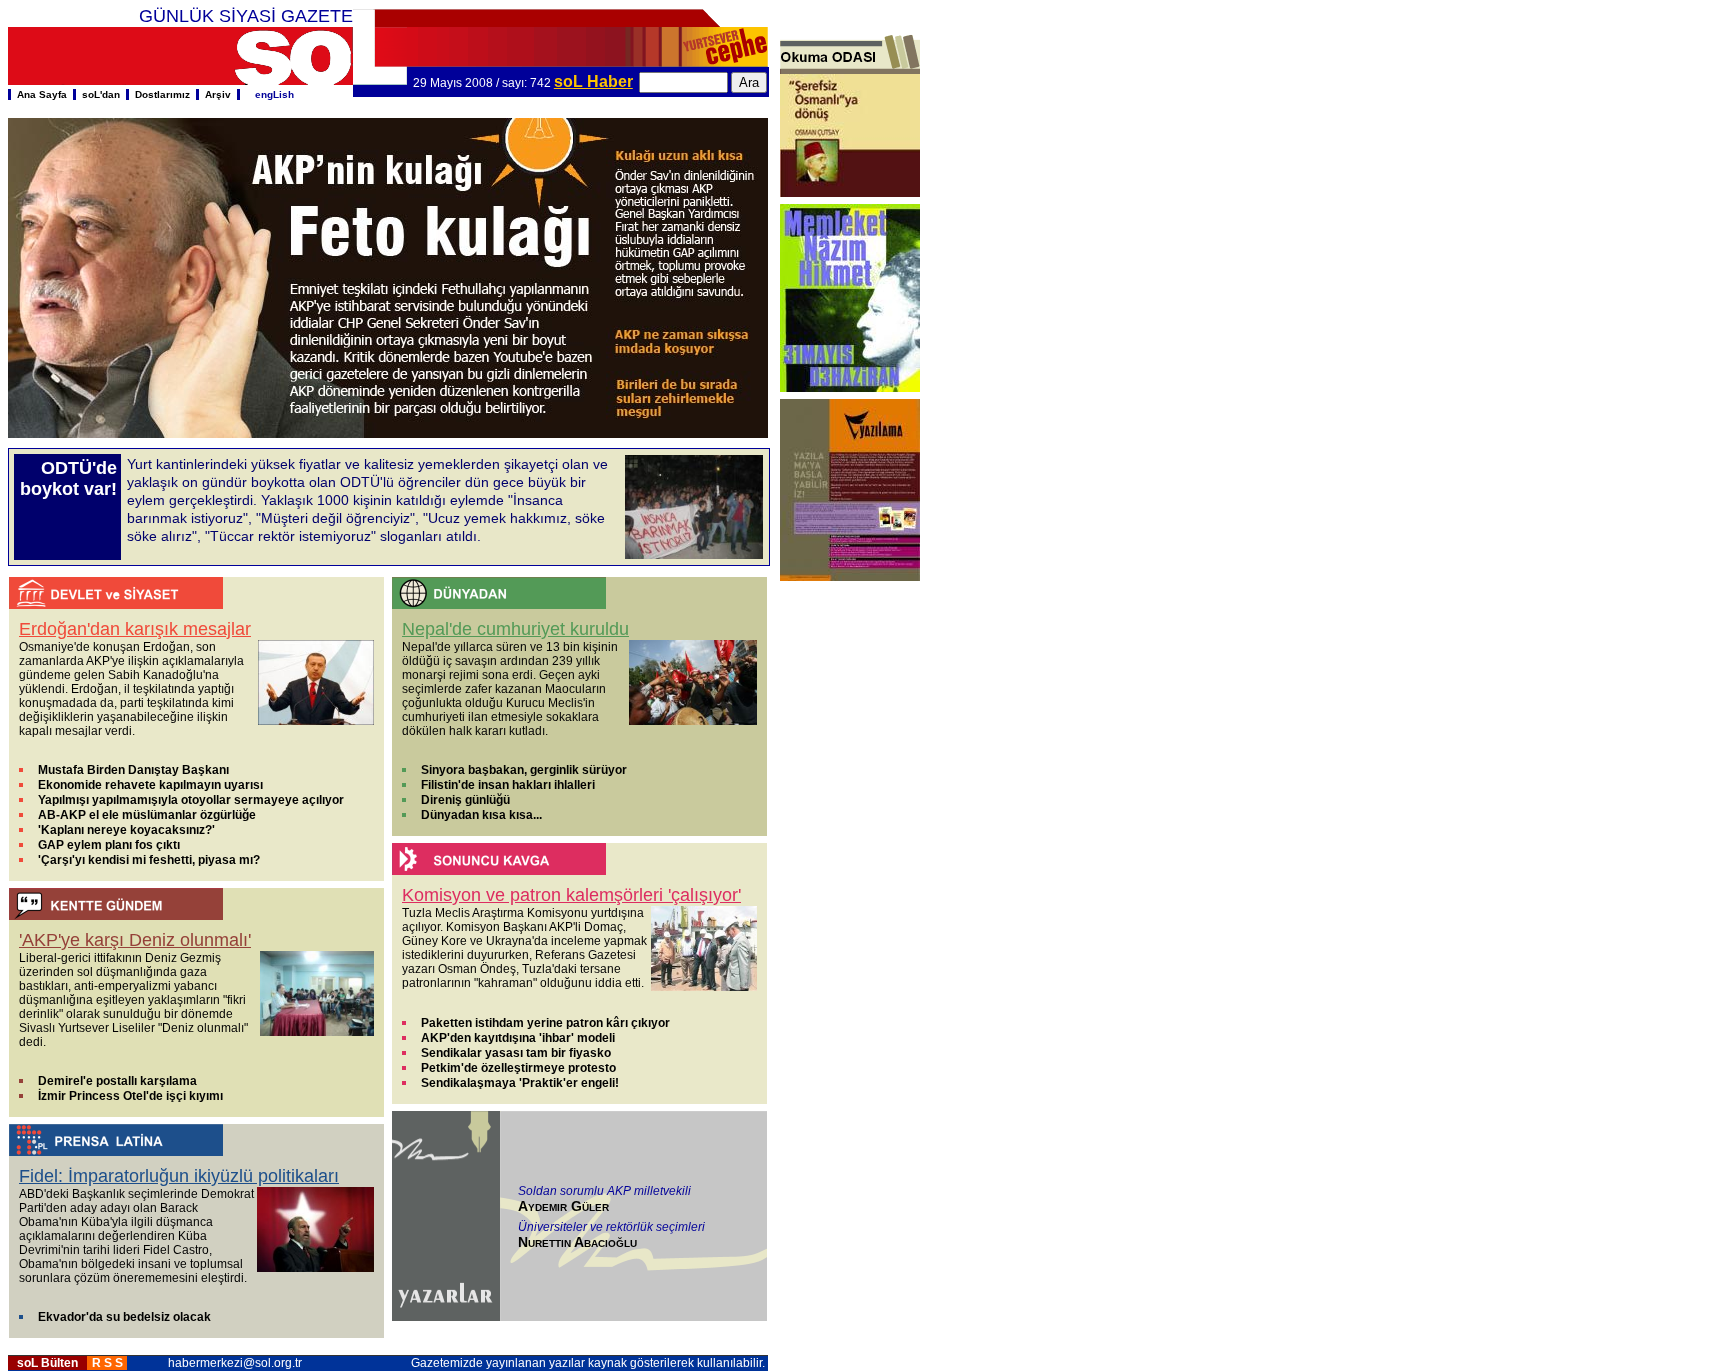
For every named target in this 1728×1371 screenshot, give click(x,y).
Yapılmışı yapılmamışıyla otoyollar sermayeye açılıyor (191, 800)
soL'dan (101, 94)
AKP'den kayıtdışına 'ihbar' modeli (518, 1038)
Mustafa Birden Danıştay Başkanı (133, 770)
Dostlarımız (162, 94)
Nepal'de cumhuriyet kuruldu (515, 629)
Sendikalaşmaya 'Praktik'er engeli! (520, 1083)
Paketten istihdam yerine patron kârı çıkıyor (545, 1023)
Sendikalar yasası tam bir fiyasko (516, 1053)
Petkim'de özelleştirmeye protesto (518, 1068)
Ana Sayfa (42, 94)
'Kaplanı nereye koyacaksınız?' (126, 830)
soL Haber (593, 81)
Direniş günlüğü (465, 800)
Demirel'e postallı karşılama (117, 1081)
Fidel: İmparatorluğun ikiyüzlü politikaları (179, 1176)
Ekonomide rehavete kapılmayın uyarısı (150, 785)
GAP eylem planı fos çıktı (109, 845)
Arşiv (218, 94)
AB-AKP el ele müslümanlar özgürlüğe (147, 815)
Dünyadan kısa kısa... (481, 815)
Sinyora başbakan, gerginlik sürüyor (524, 770)
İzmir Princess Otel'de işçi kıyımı (130, 1096)
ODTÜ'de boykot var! (68, 478)
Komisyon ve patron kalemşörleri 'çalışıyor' (571, 895)
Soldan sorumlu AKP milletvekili (604, 1191)
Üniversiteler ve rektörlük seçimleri (611, 1227)
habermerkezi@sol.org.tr (235, 1363)
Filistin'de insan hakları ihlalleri (508, 785)
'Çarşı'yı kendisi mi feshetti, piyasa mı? (149, 860)
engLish (270, 94)
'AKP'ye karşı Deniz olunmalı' (135, 940)
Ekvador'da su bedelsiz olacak (124, 1317)
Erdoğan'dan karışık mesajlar (135, 629)
